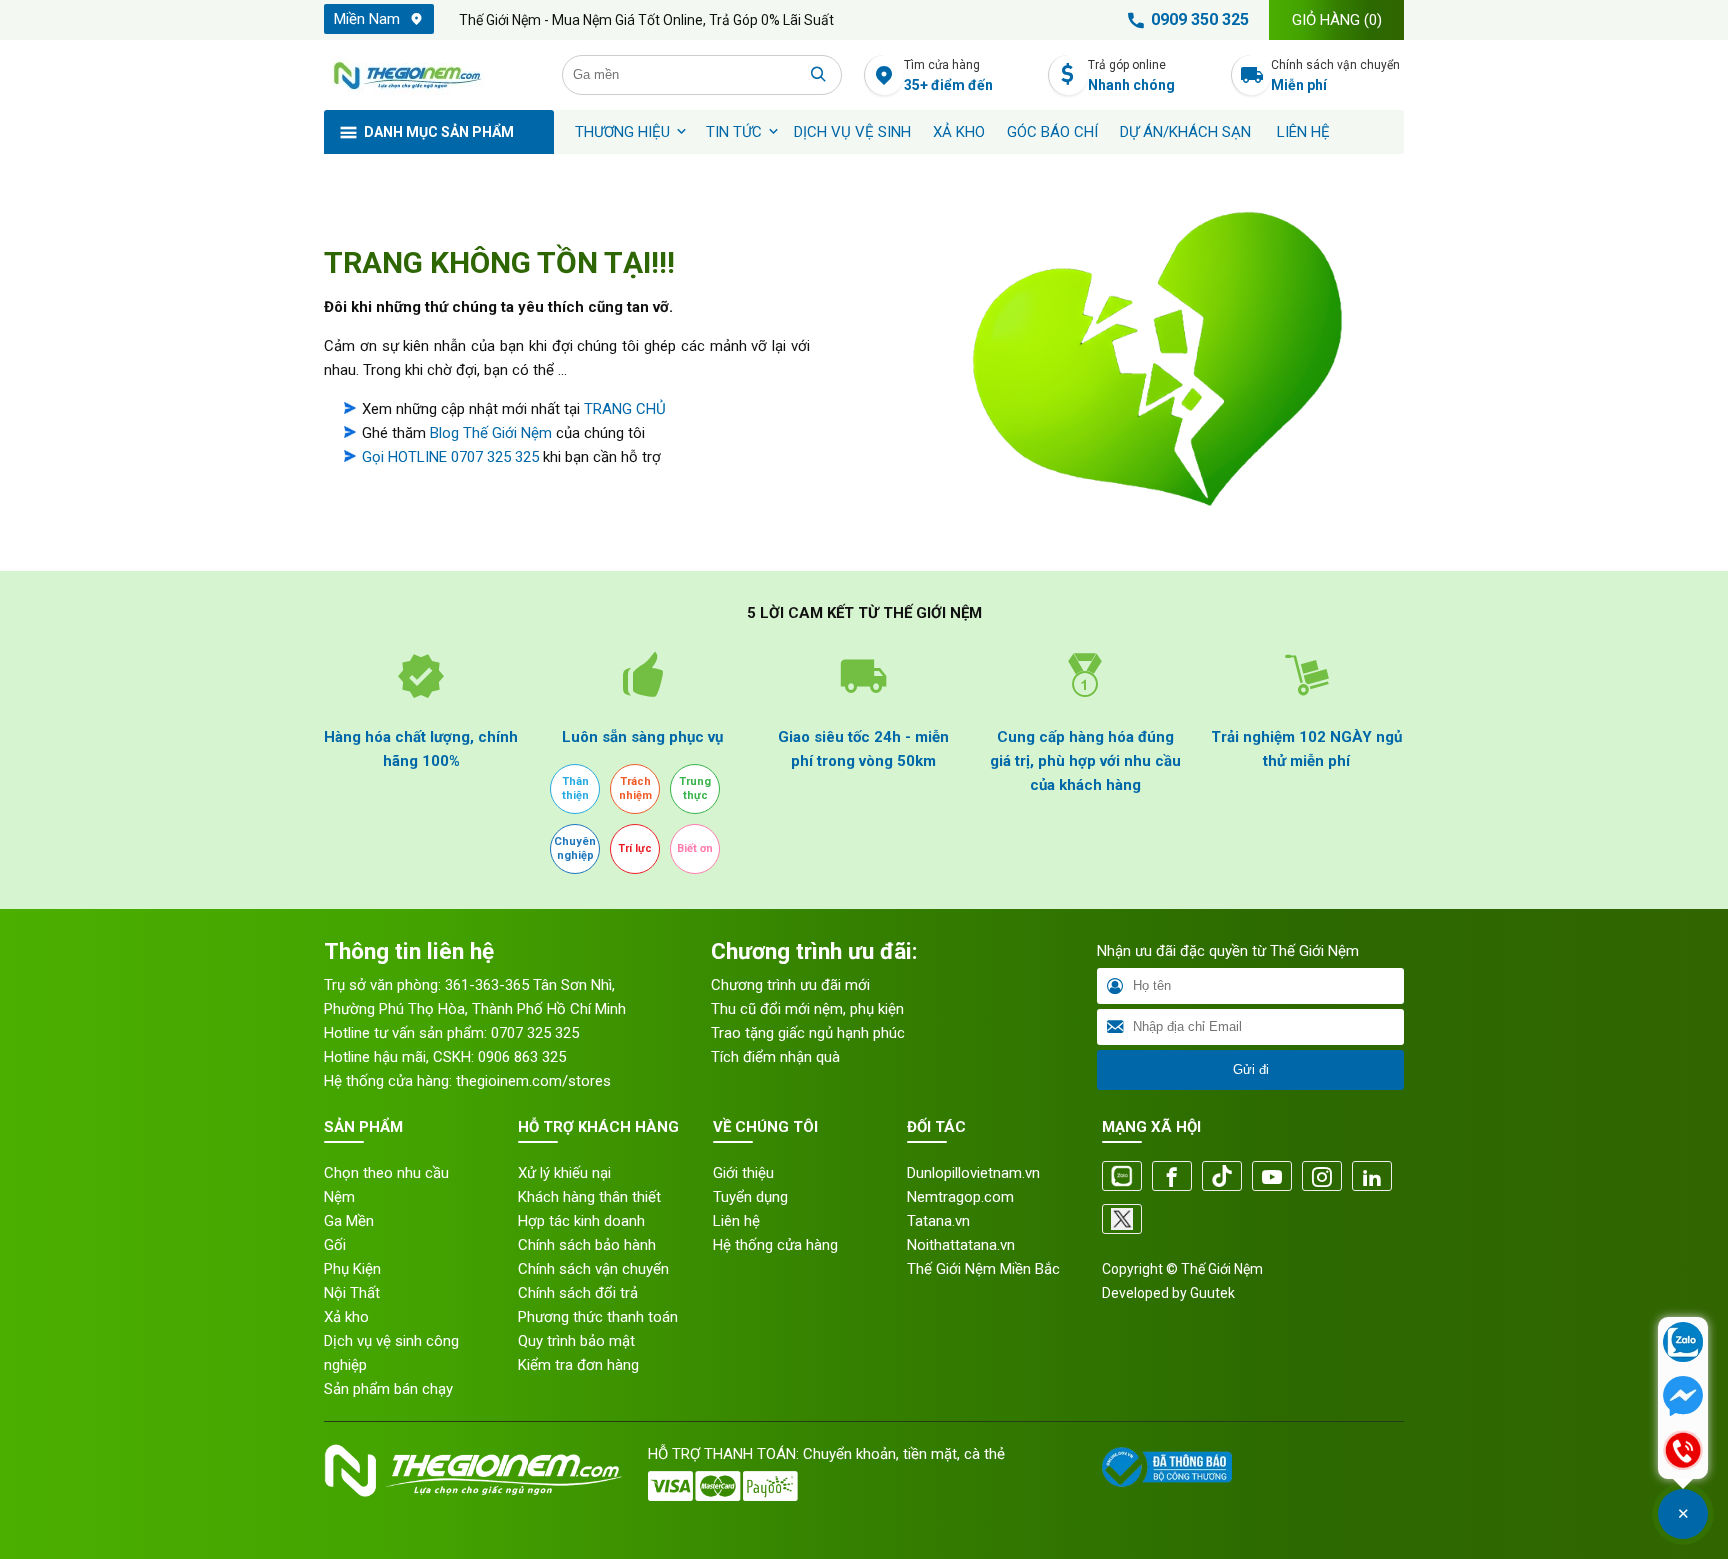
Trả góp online (1131, 75)
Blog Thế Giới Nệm (491, 433)
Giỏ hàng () (1337, 20)
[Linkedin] (1372, 1177)
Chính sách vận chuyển (1335, 75)
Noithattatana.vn (961, 1245)
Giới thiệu (743, 1173)
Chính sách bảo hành (587, 1245)
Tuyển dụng (750, 1197)
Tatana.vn (938, 1221)
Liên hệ (1303, 132)
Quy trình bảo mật (576, 1341)
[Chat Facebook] (1683, 1398)
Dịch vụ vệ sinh (852, 132)
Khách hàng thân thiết (589, 1197)
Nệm (339, 1197)
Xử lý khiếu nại (564, 1173)
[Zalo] (1122, 1177)
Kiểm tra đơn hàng (578, 1365)
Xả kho (346, 1317)
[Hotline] (1683, 1452)
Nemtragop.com (960, 1197)
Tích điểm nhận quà (775, 1057)
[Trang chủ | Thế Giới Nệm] (432, 75)
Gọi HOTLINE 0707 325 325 (450, 457)
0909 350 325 (1200, 19)
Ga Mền (349, 1221)
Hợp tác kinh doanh (581, 1221)
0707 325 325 (535, 1033)
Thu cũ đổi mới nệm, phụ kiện (807, 1009)
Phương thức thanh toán (598, 1317)
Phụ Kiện (352, 1269)
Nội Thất (352, 1293)
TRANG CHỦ (625, 409)
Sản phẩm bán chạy (388, 1389)
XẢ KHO (959, 132)
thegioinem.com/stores (533, 1081)
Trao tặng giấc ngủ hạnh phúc (808, 1033)
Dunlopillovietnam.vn (973, 1173)
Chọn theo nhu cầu (386, 1173)
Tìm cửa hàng (948, 75)
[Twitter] (1122, 1220)
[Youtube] (1272, 1177)
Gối (335, 1245)
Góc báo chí (1052, 132)
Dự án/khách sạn (1185, 132)
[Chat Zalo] (1683, 1344)
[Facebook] (1172, 1177)
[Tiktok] (1222, 1177)
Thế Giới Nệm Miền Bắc (983, 1269)
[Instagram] (1322, 1177)
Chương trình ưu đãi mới (790, 985)
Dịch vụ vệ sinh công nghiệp (391, 1353)
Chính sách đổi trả (578, 1293)
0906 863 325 (522, 1057)
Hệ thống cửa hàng (775, 1245)
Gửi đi (1251, 1069)
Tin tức (734, 132)
